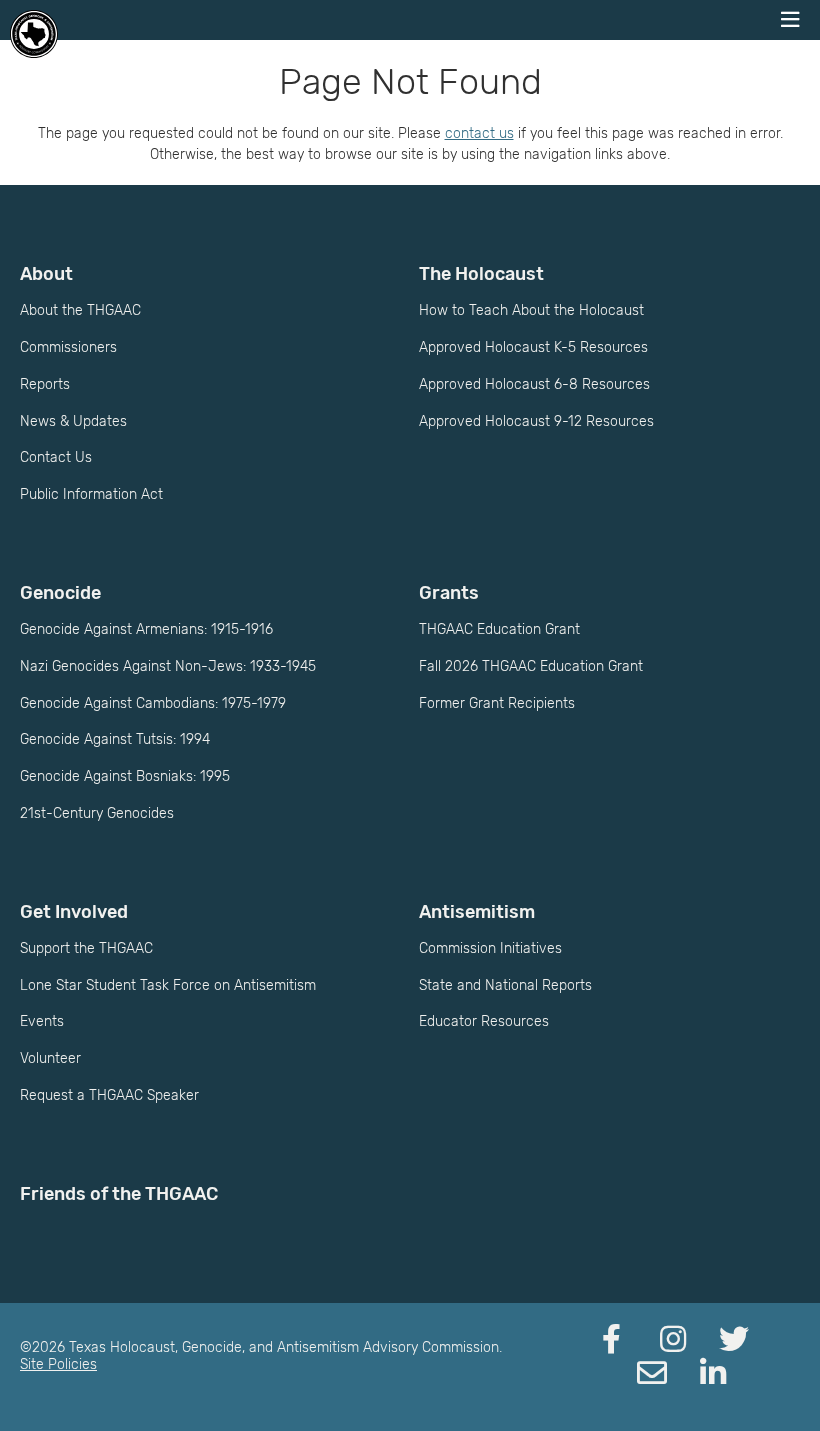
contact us (479, 133)
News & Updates (73, 421)
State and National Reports (505, 985)
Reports (45, 384)
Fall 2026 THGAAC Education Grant (531, 666)
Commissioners (68, 347)
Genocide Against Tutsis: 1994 (115, 739)
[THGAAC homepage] (34, 34)
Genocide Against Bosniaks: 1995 (125, 776)
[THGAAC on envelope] (652, 1374)
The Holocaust (481, 274)
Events (42, 1021)
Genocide (60, 593)
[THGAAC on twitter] (734, 1340)
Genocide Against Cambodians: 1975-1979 (153, 703)
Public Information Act (91, 494)
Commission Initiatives (490, 948)
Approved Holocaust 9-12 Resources (536, 421)
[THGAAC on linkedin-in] (713, 1374)
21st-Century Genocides (97, 813)
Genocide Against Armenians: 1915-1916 (146, 629)
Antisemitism (477, 912)
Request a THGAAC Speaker (109, 1095)
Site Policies (58, 1364)
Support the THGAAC (86, 948)
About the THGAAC (80, 310)
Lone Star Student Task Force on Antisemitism (168, 985)
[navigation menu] (790, 20)
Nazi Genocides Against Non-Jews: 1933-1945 (168, 666)
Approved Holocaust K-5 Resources (533, 347)
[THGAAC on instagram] (673, 1340)
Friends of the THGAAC (119, 1194)
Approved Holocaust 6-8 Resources (534, 384)
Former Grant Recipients (497, 703)
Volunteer (50, 1058)
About (46, 274)
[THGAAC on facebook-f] (612, 1340)
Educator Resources (484, 1021)
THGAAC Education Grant (499, 629)
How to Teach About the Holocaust (531, 310)
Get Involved (74, 912)
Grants (449, 593)
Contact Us (56, 457)
